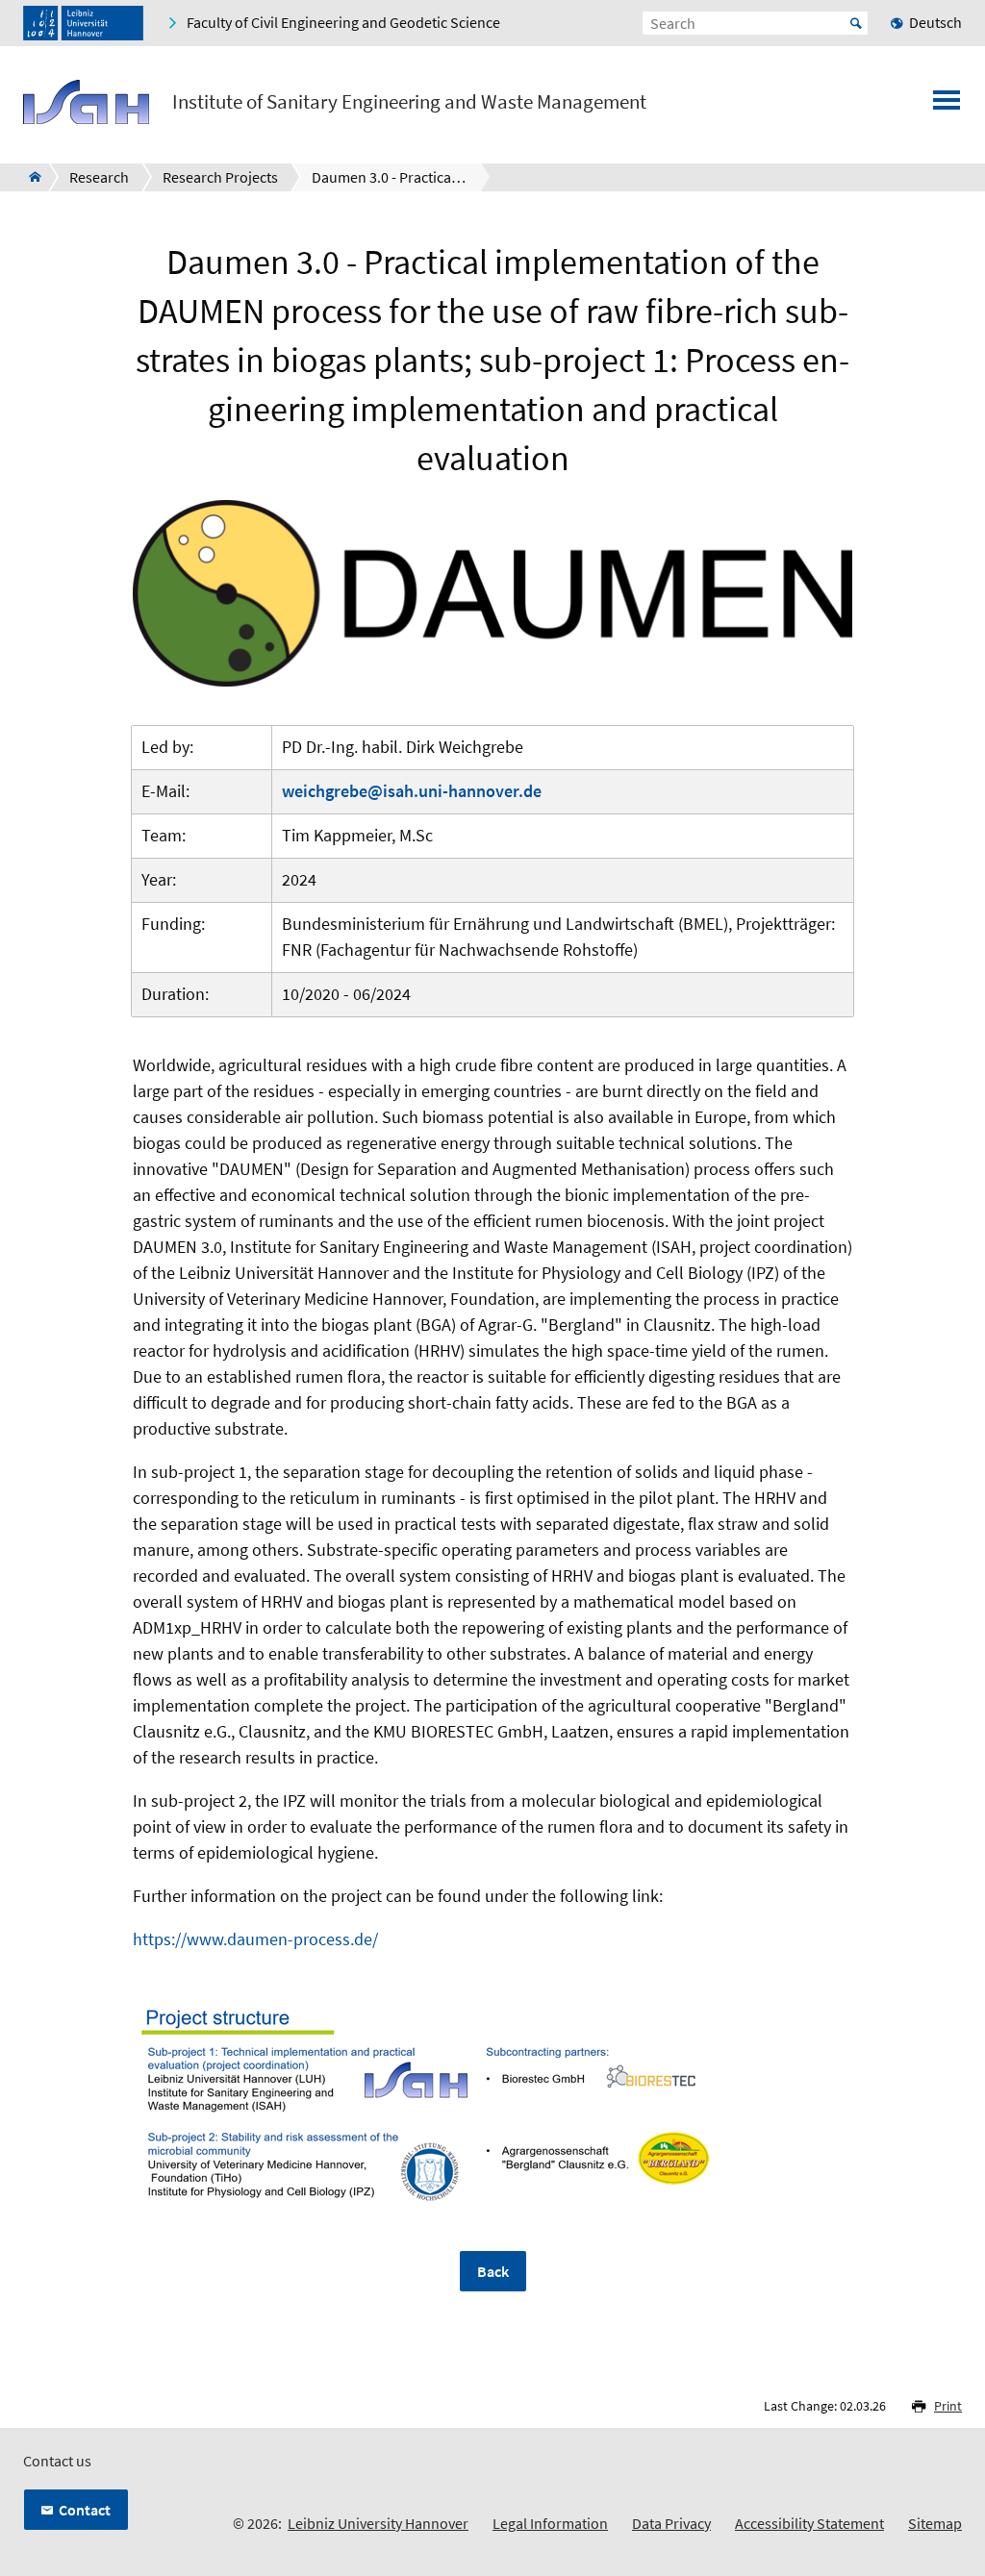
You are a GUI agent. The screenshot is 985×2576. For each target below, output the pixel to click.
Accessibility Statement (809, 2523)
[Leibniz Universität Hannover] (83, 23)
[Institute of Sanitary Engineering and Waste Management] (29, 177)
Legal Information (550, 2523)
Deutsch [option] (935, 22)
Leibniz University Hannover (378, 2523)
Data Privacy (671, 2523)
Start (856, 23)
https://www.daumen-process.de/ (255, 1939)
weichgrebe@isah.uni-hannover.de (412, 791)
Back (493, 2271)
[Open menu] (947, 106)
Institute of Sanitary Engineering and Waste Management (409, 102)
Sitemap (935, 2523)
